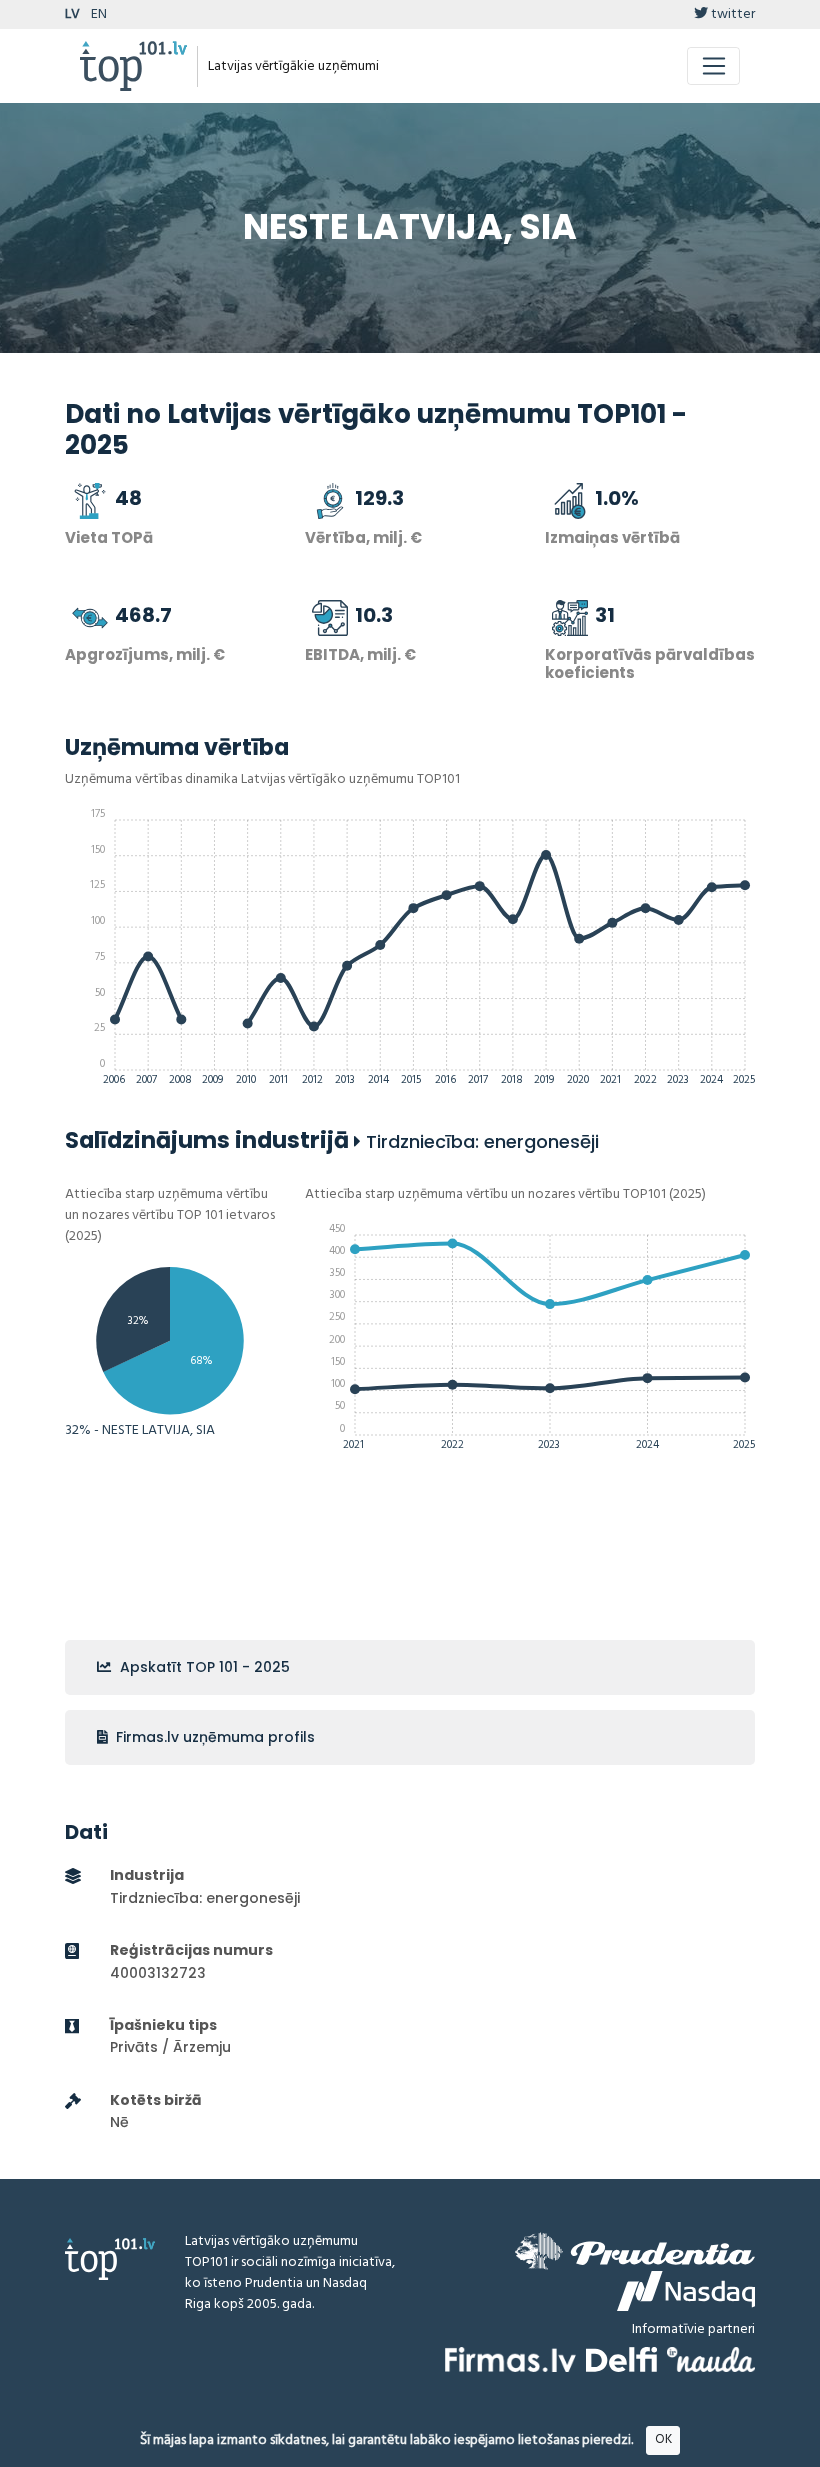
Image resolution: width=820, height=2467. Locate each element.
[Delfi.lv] (621, 2359)
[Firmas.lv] (510, 2359)
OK (663, 2439)
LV (72, 14)
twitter (731, 14)
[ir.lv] (711, 2359)
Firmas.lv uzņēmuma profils (213, 1737)
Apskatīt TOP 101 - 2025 (203, 1667)
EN (99, 14)
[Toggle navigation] (713, 66)
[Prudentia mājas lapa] (635, 2251)
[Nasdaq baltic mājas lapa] (686, 2291)
